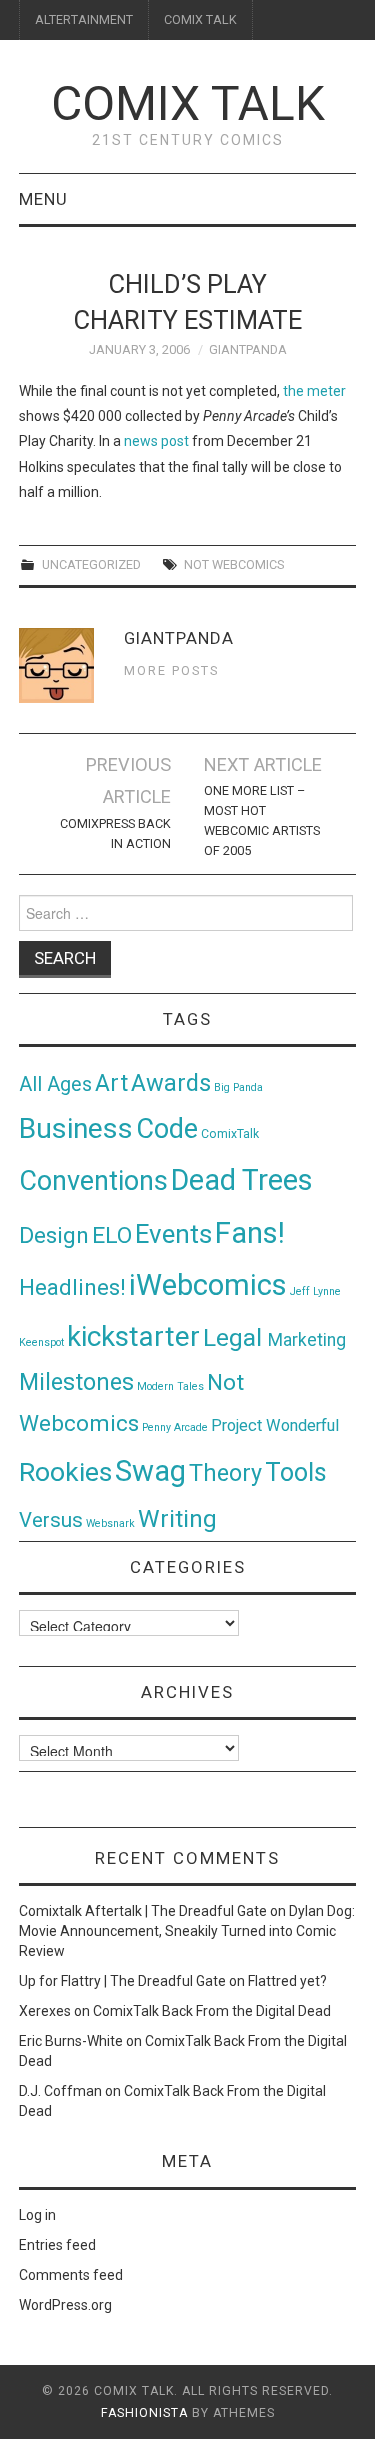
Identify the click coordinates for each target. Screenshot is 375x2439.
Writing (177, 1518)
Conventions (93, 1181)
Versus (51, 1520)
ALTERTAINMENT (84, 19)
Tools (296, 1472)
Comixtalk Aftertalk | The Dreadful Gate (143, 1911)
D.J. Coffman (60, 2091)
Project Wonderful (275, 1425)
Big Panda (238, 1087)
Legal (235, 1337)
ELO (112, 1235)
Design (54, 1235)
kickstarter (133, 1336)
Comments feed (71, 2275)
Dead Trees (242, 1180)
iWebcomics (208, 1285)
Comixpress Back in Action (115, 833)
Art (111, 1083)
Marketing (307, 1340)
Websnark (110, 1523)
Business (76, 1128)
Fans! (250, 1233)
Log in (37, 2215)
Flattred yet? (287, 1981)
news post (156, 441)
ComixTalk (230, 1134)
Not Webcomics (234, 564)
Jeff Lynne (315, 1291)
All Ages (55, 1084)
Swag (150, 1471)
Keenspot (41, 1342)
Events (173, 1234)
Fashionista (144, 2413)
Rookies (65, 1471)
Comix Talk (188, 103)
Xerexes (45, 2011)
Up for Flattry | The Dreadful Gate (122, 1981)
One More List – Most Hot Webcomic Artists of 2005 (262, 820)
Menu (43, 199)
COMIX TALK (200, 19)
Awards (171, 1083)
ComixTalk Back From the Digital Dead (212, 2011)
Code (167, 1129)
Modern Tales (170, 1386)
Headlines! (72, 1287)
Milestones (76, 1382)
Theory (225, 1473)
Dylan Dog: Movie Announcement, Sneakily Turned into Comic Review (187, 1931)
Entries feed (57, 2245)
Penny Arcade (175, 1427)
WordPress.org (65, 2305)
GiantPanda (248, 349)
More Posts (171, 670)
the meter (314, 391)
